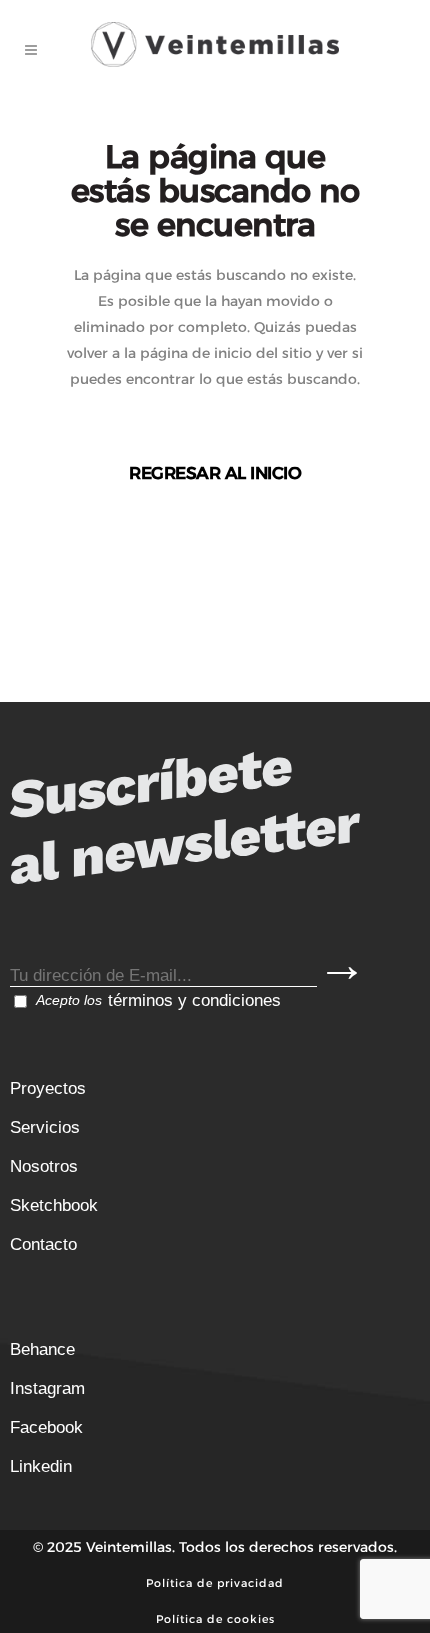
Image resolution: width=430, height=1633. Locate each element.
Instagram (47, 1388)
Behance (42, 1349)
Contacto (43, 1244)
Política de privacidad (215, 1583)
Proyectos (48, 1088)
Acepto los (158, 1000)
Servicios (45, 1127)
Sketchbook (54, 1205)
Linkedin (41, 1466)
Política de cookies (215, 1619)
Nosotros (44, 1166)
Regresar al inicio (215, 473)
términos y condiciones (194, 1000)
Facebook (46, 1427)
